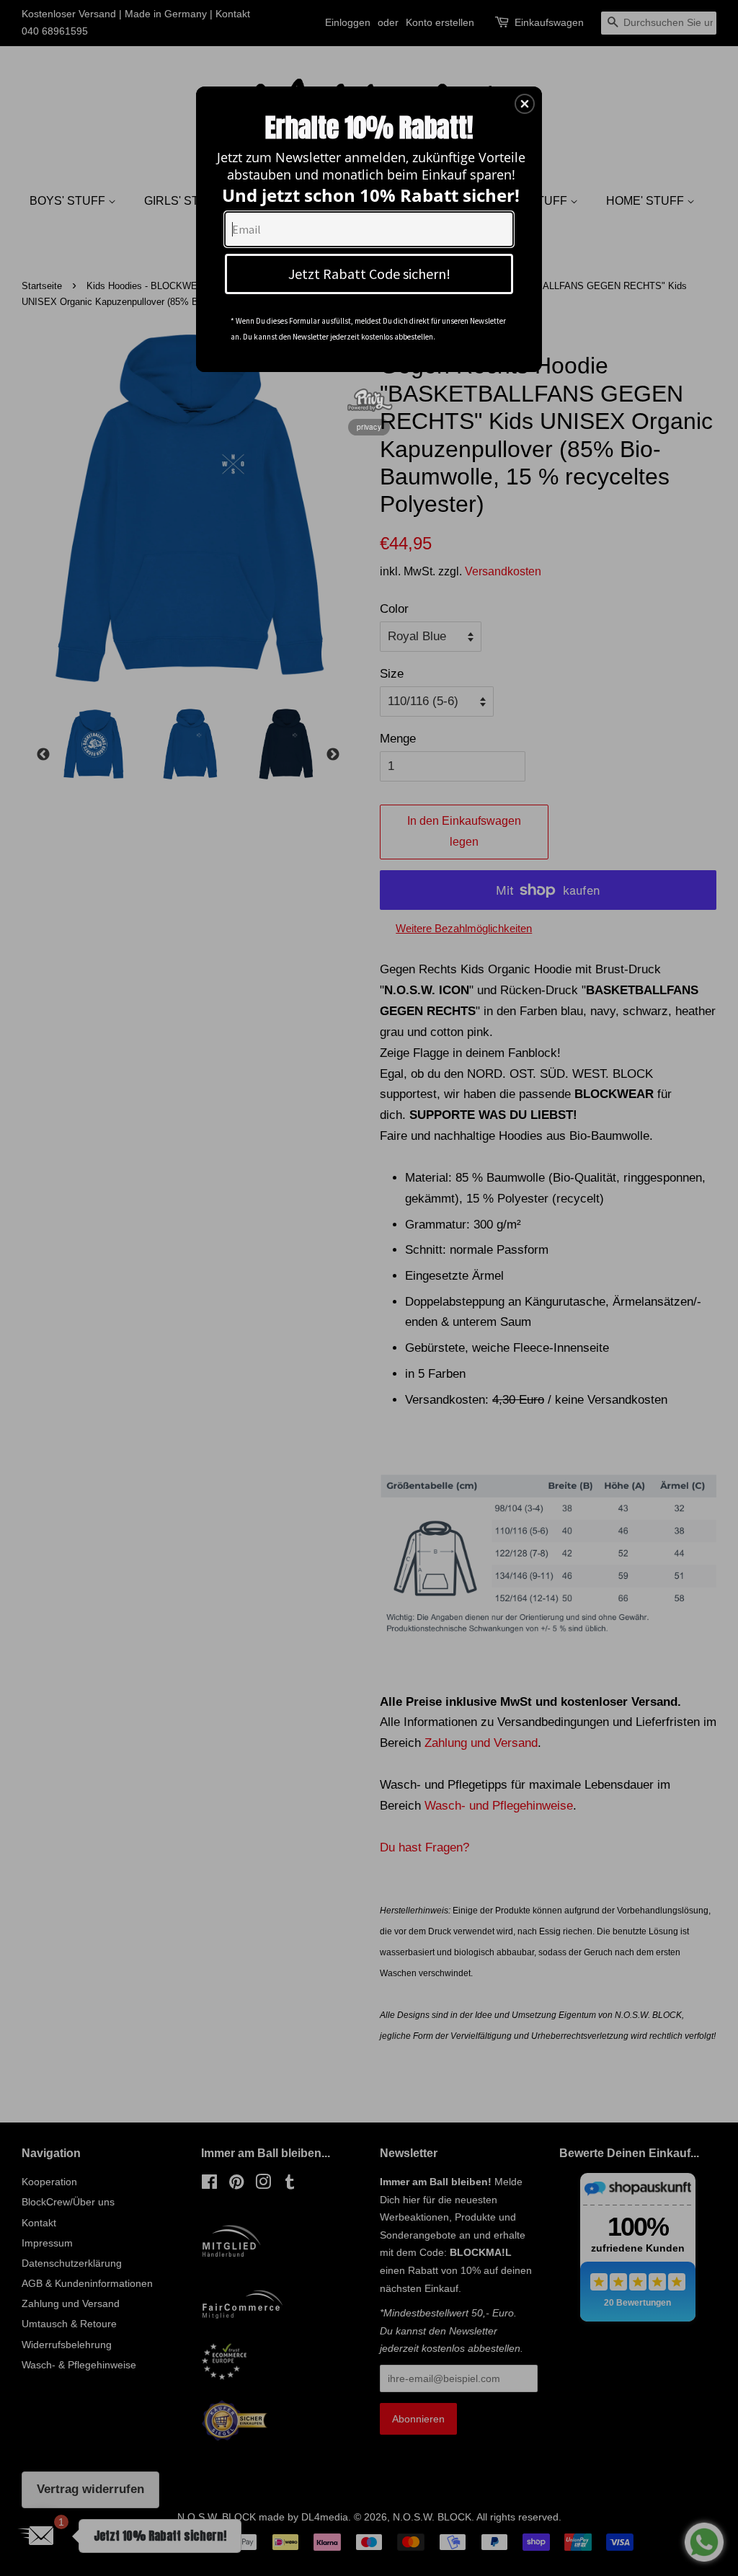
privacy (369, 427)
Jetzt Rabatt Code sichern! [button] (369, 274)
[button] (525, 104)
